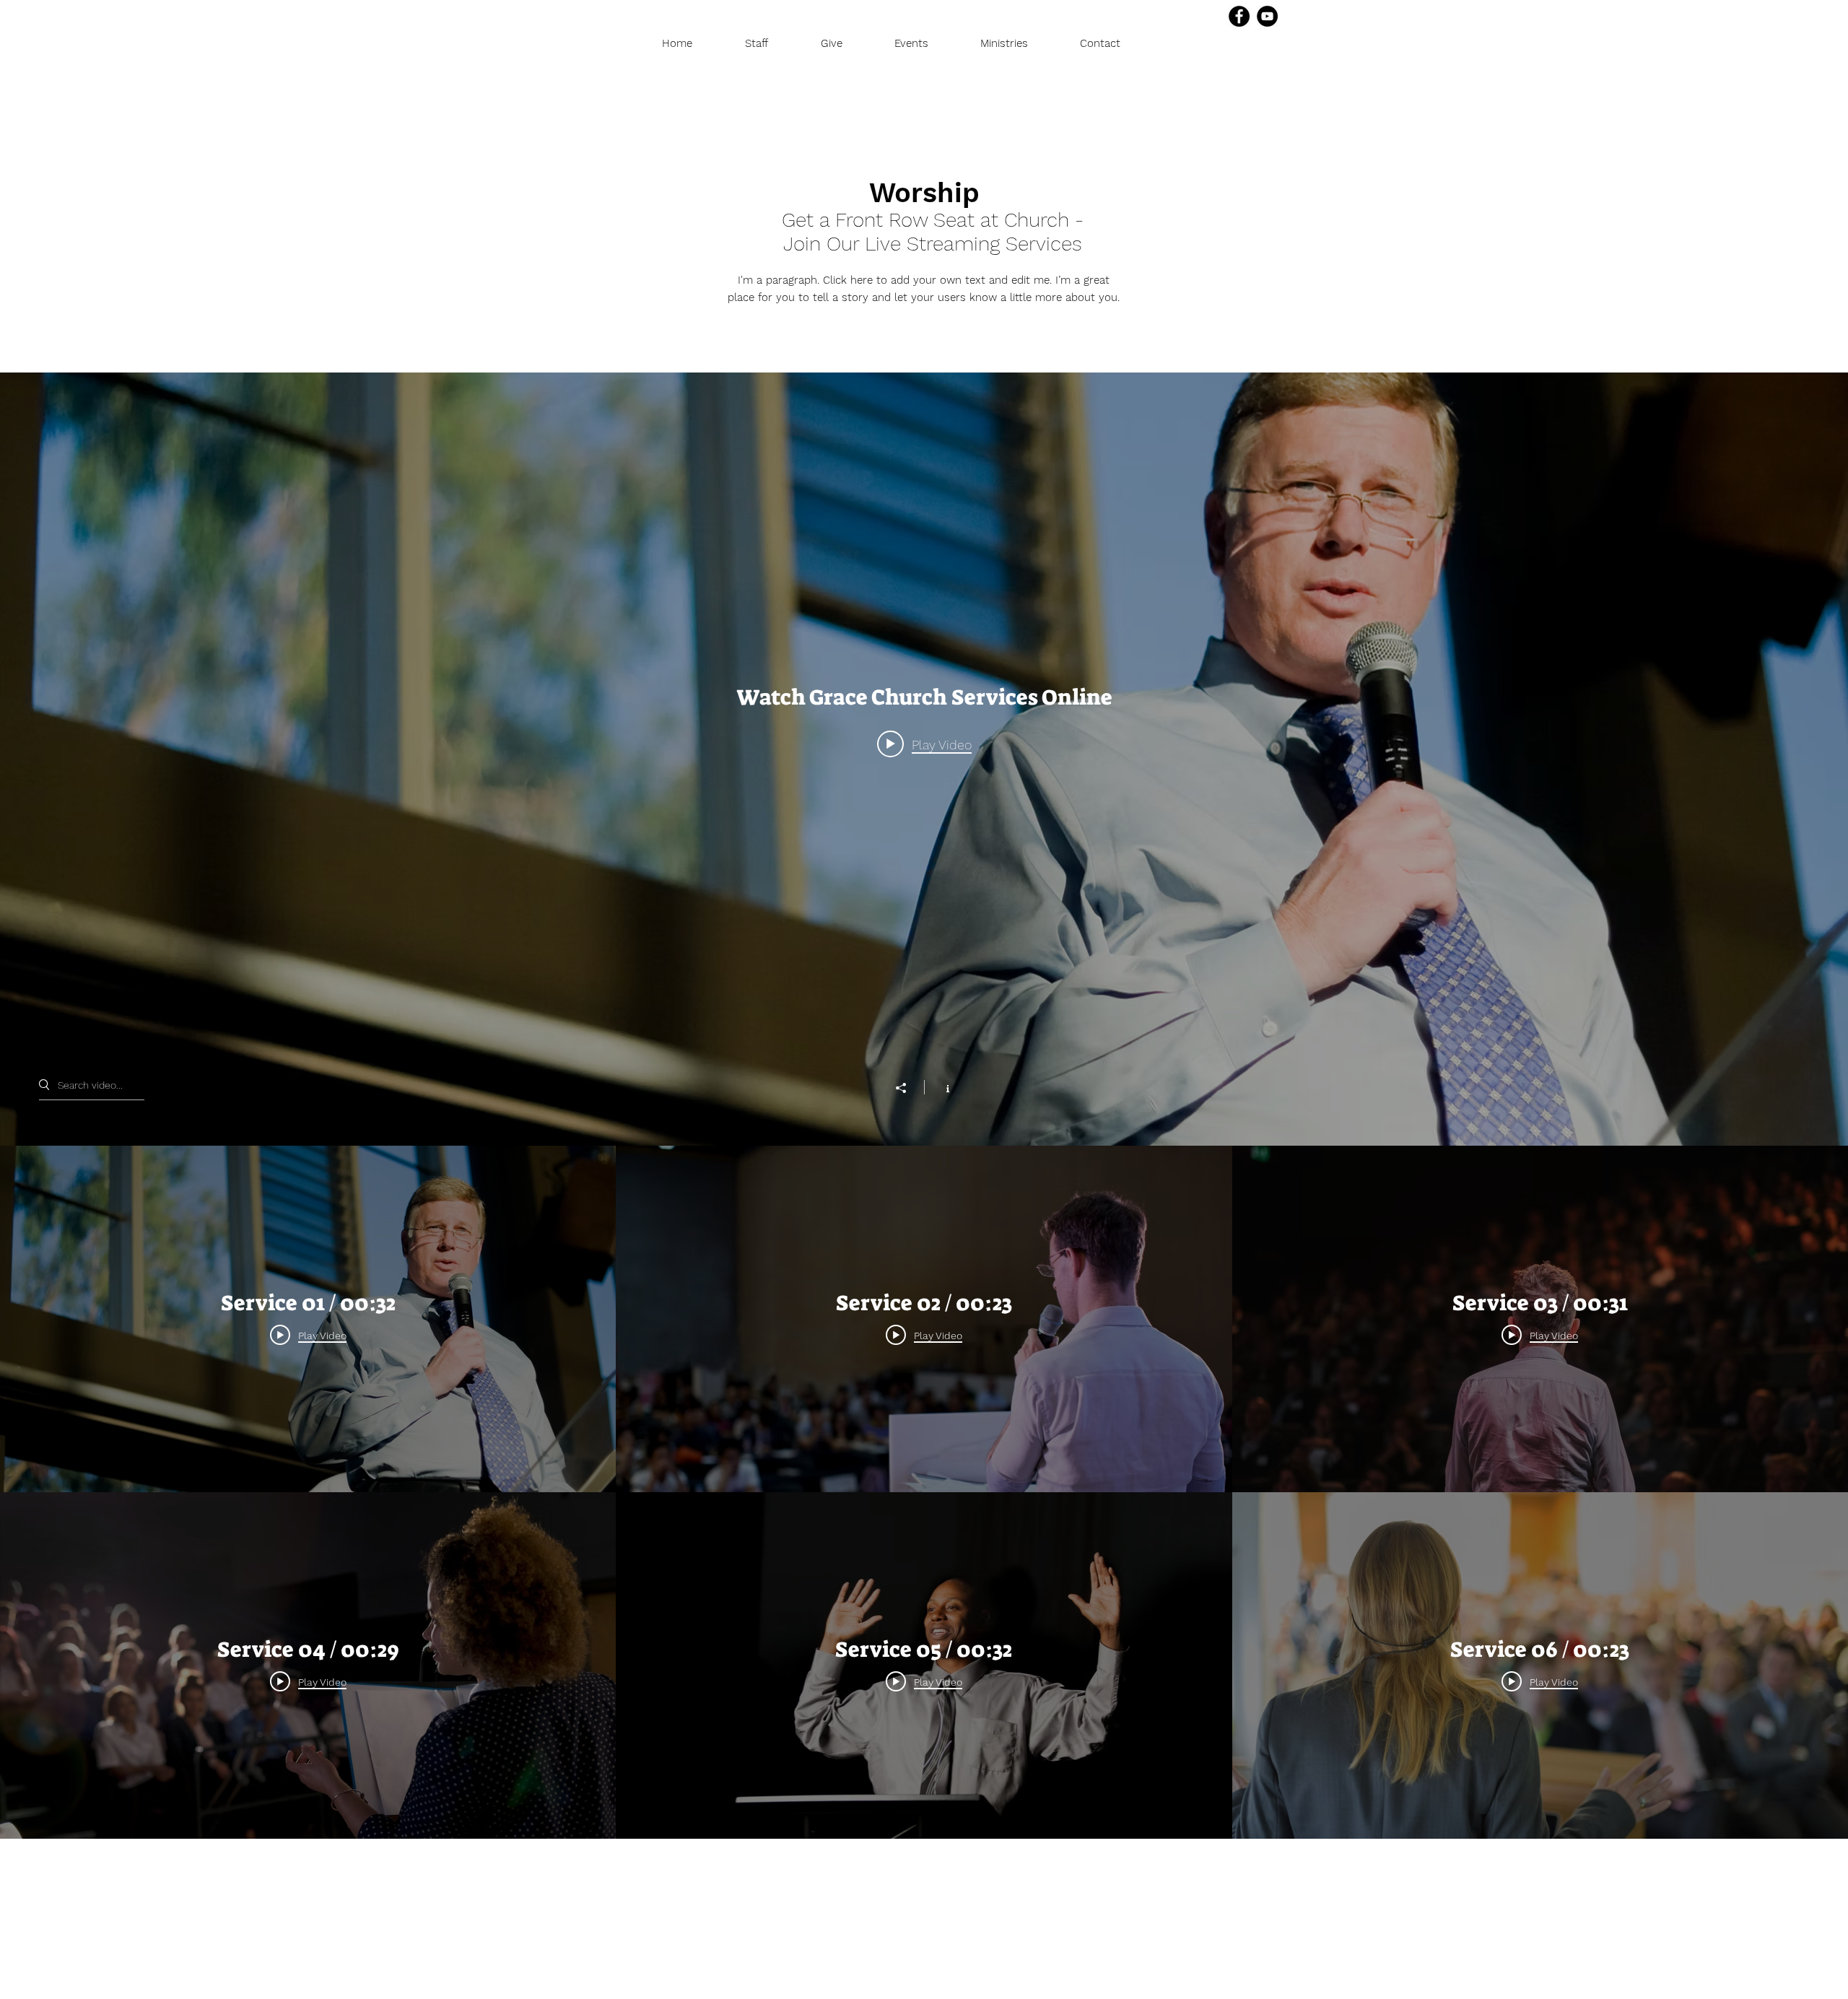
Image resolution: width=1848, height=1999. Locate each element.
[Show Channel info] (940, 1087)
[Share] (908, 1088)
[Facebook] (1239, 16)
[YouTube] (1267, 16)
